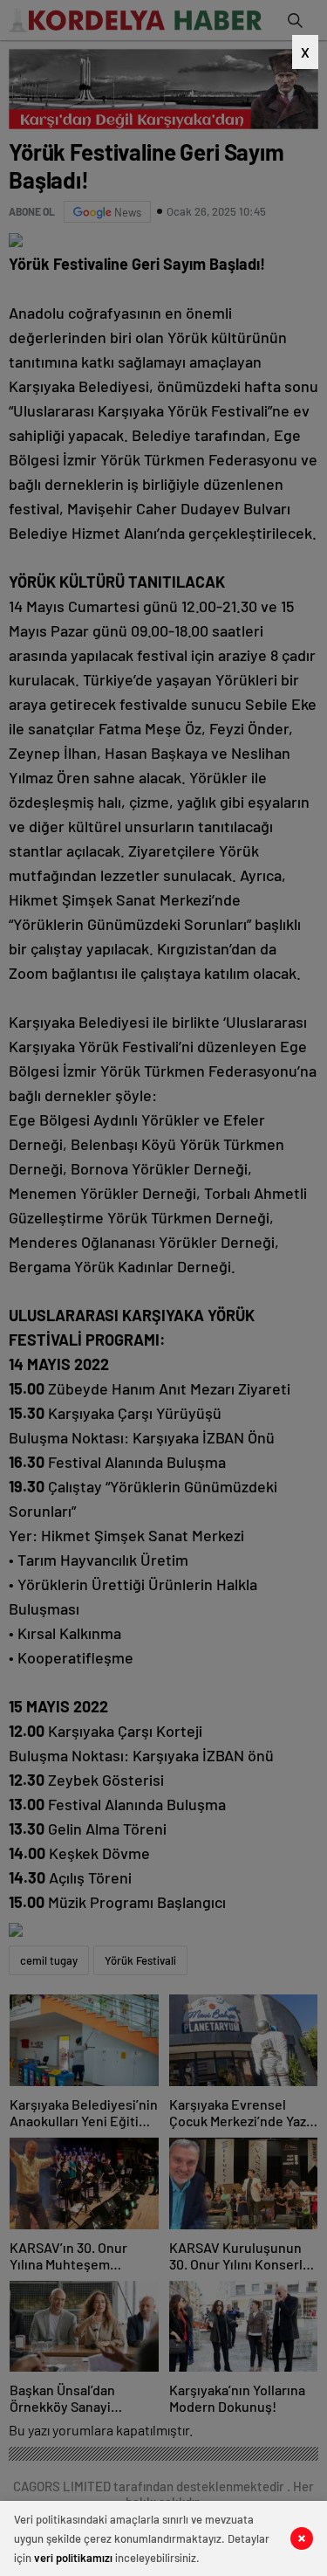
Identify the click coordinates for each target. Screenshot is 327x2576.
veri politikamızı (73, 2558)
